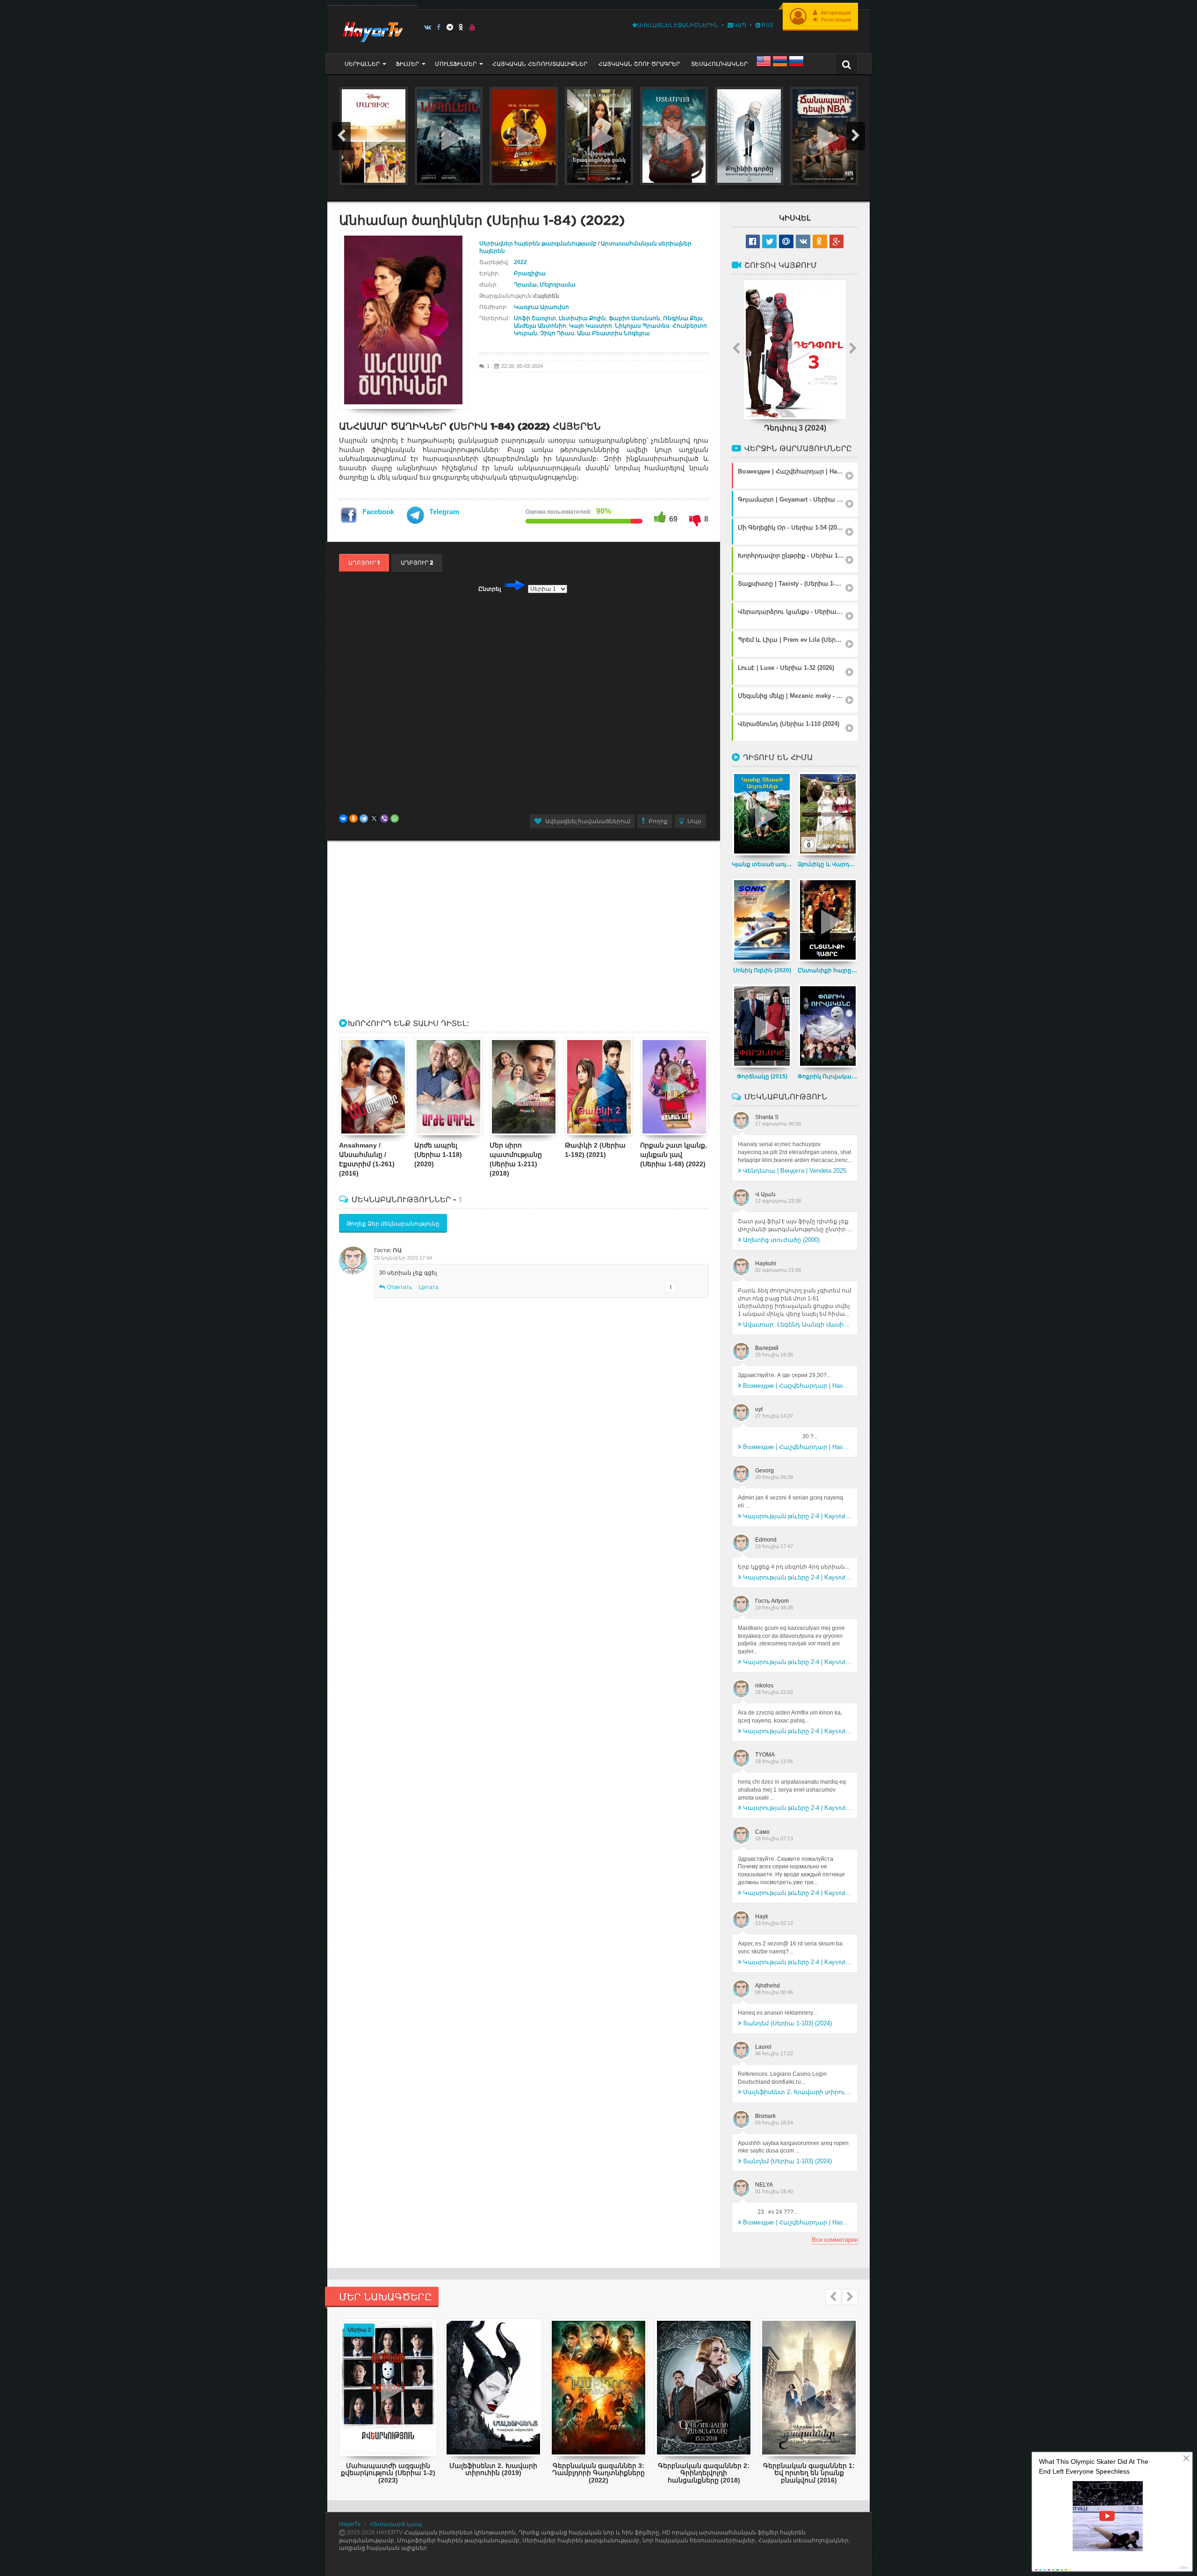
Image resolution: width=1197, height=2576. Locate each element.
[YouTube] (472, 27)
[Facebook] (439, 27)
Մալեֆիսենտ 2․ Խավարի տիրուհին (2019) (797, 2092)
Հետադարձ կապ (396, 2524)
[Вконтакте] (428, 27)
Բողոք (658, 821)
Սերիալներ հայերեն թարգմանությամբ (539, 244)
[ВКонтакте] (343, 818)
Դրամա (525, 285)
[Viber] (384, 818)
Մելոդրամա (558, 285)
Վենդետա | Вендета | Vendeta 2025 (795, 1171)
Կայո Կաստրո (591, 326)
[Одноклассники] (353, 818)
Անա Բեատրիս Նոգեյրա (613, 333)
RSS (767, 25)
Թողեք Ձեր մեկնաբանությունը (393, 1224)
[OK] (461, 27)
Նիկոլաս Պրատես (642, 326)
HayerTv (350, 2524)
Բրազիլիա (530, 273)
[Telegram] (450, 27)
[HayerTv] (372, 29)
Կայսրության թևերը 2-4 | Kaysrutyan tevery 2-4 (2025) (797, 1516)
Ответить (400, 1287)
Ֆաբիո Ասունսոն (635, 318)
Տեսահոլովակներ (719, 64)
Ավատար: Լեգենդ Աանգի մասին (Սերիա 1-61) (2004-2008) (797, 1324)
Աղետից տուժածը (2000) (781, 1240)
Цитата (429, 1287)
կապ (740, 25)
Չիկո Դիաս (557, 333)
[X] (374, 818)
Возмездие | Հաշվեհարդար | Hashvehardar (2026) (797, 1386)
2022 (520, 262)
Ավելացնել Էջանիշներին (678, 25)
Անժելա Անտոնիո (540, 326)
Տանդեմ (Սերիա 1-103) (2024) (787, 2023)
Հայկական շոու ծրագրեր (639, 64)
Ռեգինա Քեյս (683, 318)
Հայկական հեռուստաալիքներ (540, 64)
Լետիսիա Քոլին (582, 318)
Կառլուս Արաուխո (541, 307)
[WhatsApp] (395, 818)
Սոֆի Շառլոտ (535, 318)
